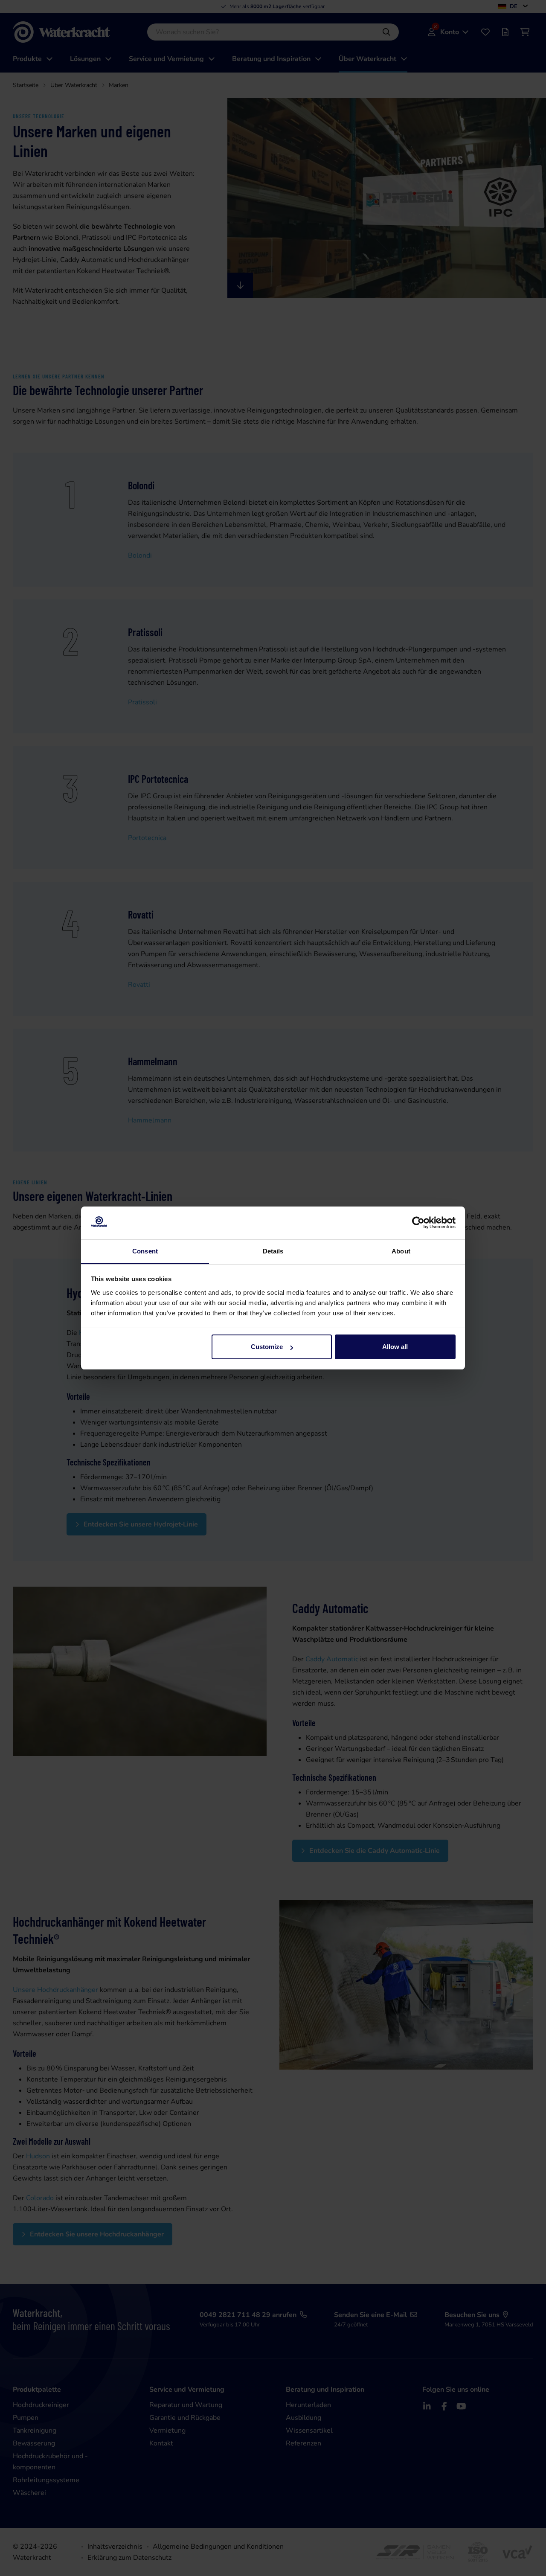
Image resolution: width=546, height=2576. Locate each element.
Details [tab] (273, 1251)
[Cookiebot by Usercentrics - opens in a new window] (418, 1223)
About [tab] (401, 1251)
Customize (267, 1347)
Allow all (395, 1347)
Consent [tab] (145, 1251)
